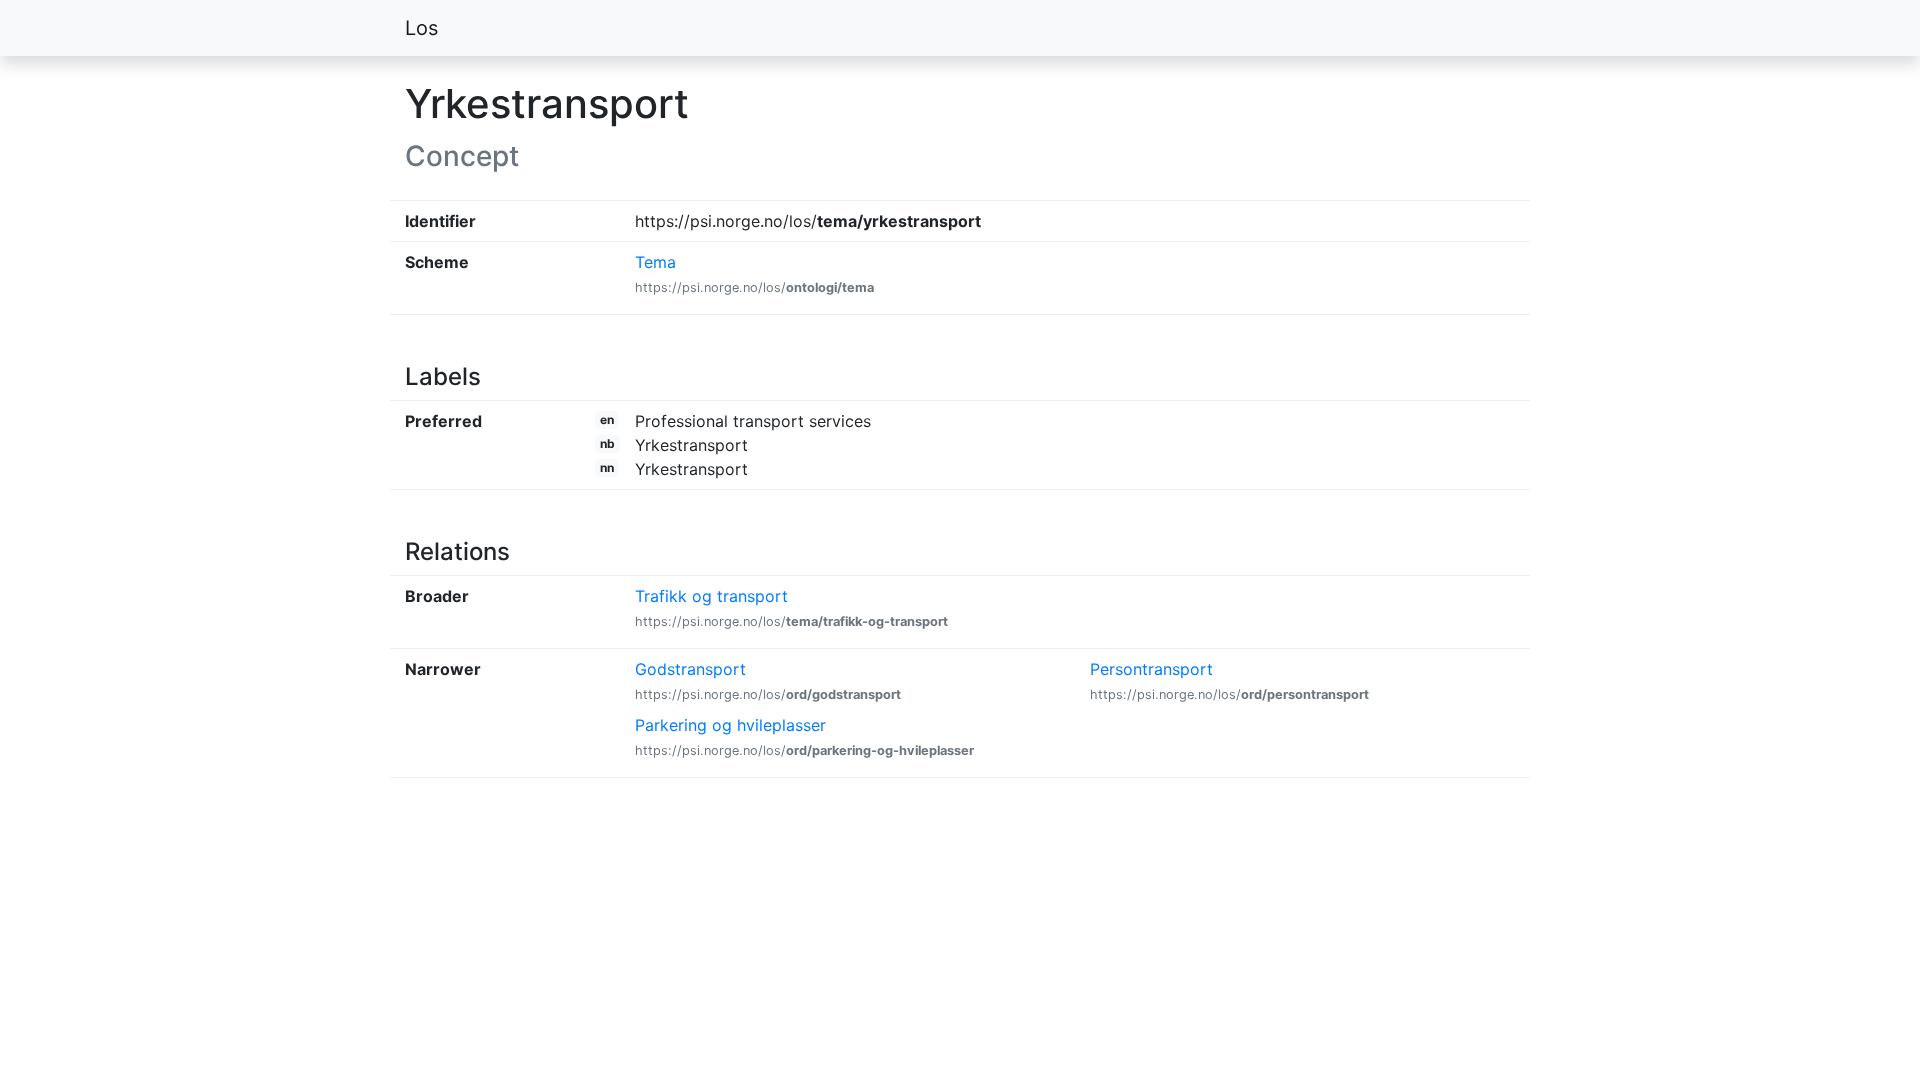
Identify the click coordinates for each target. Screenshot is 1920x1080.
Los (421, 28)
